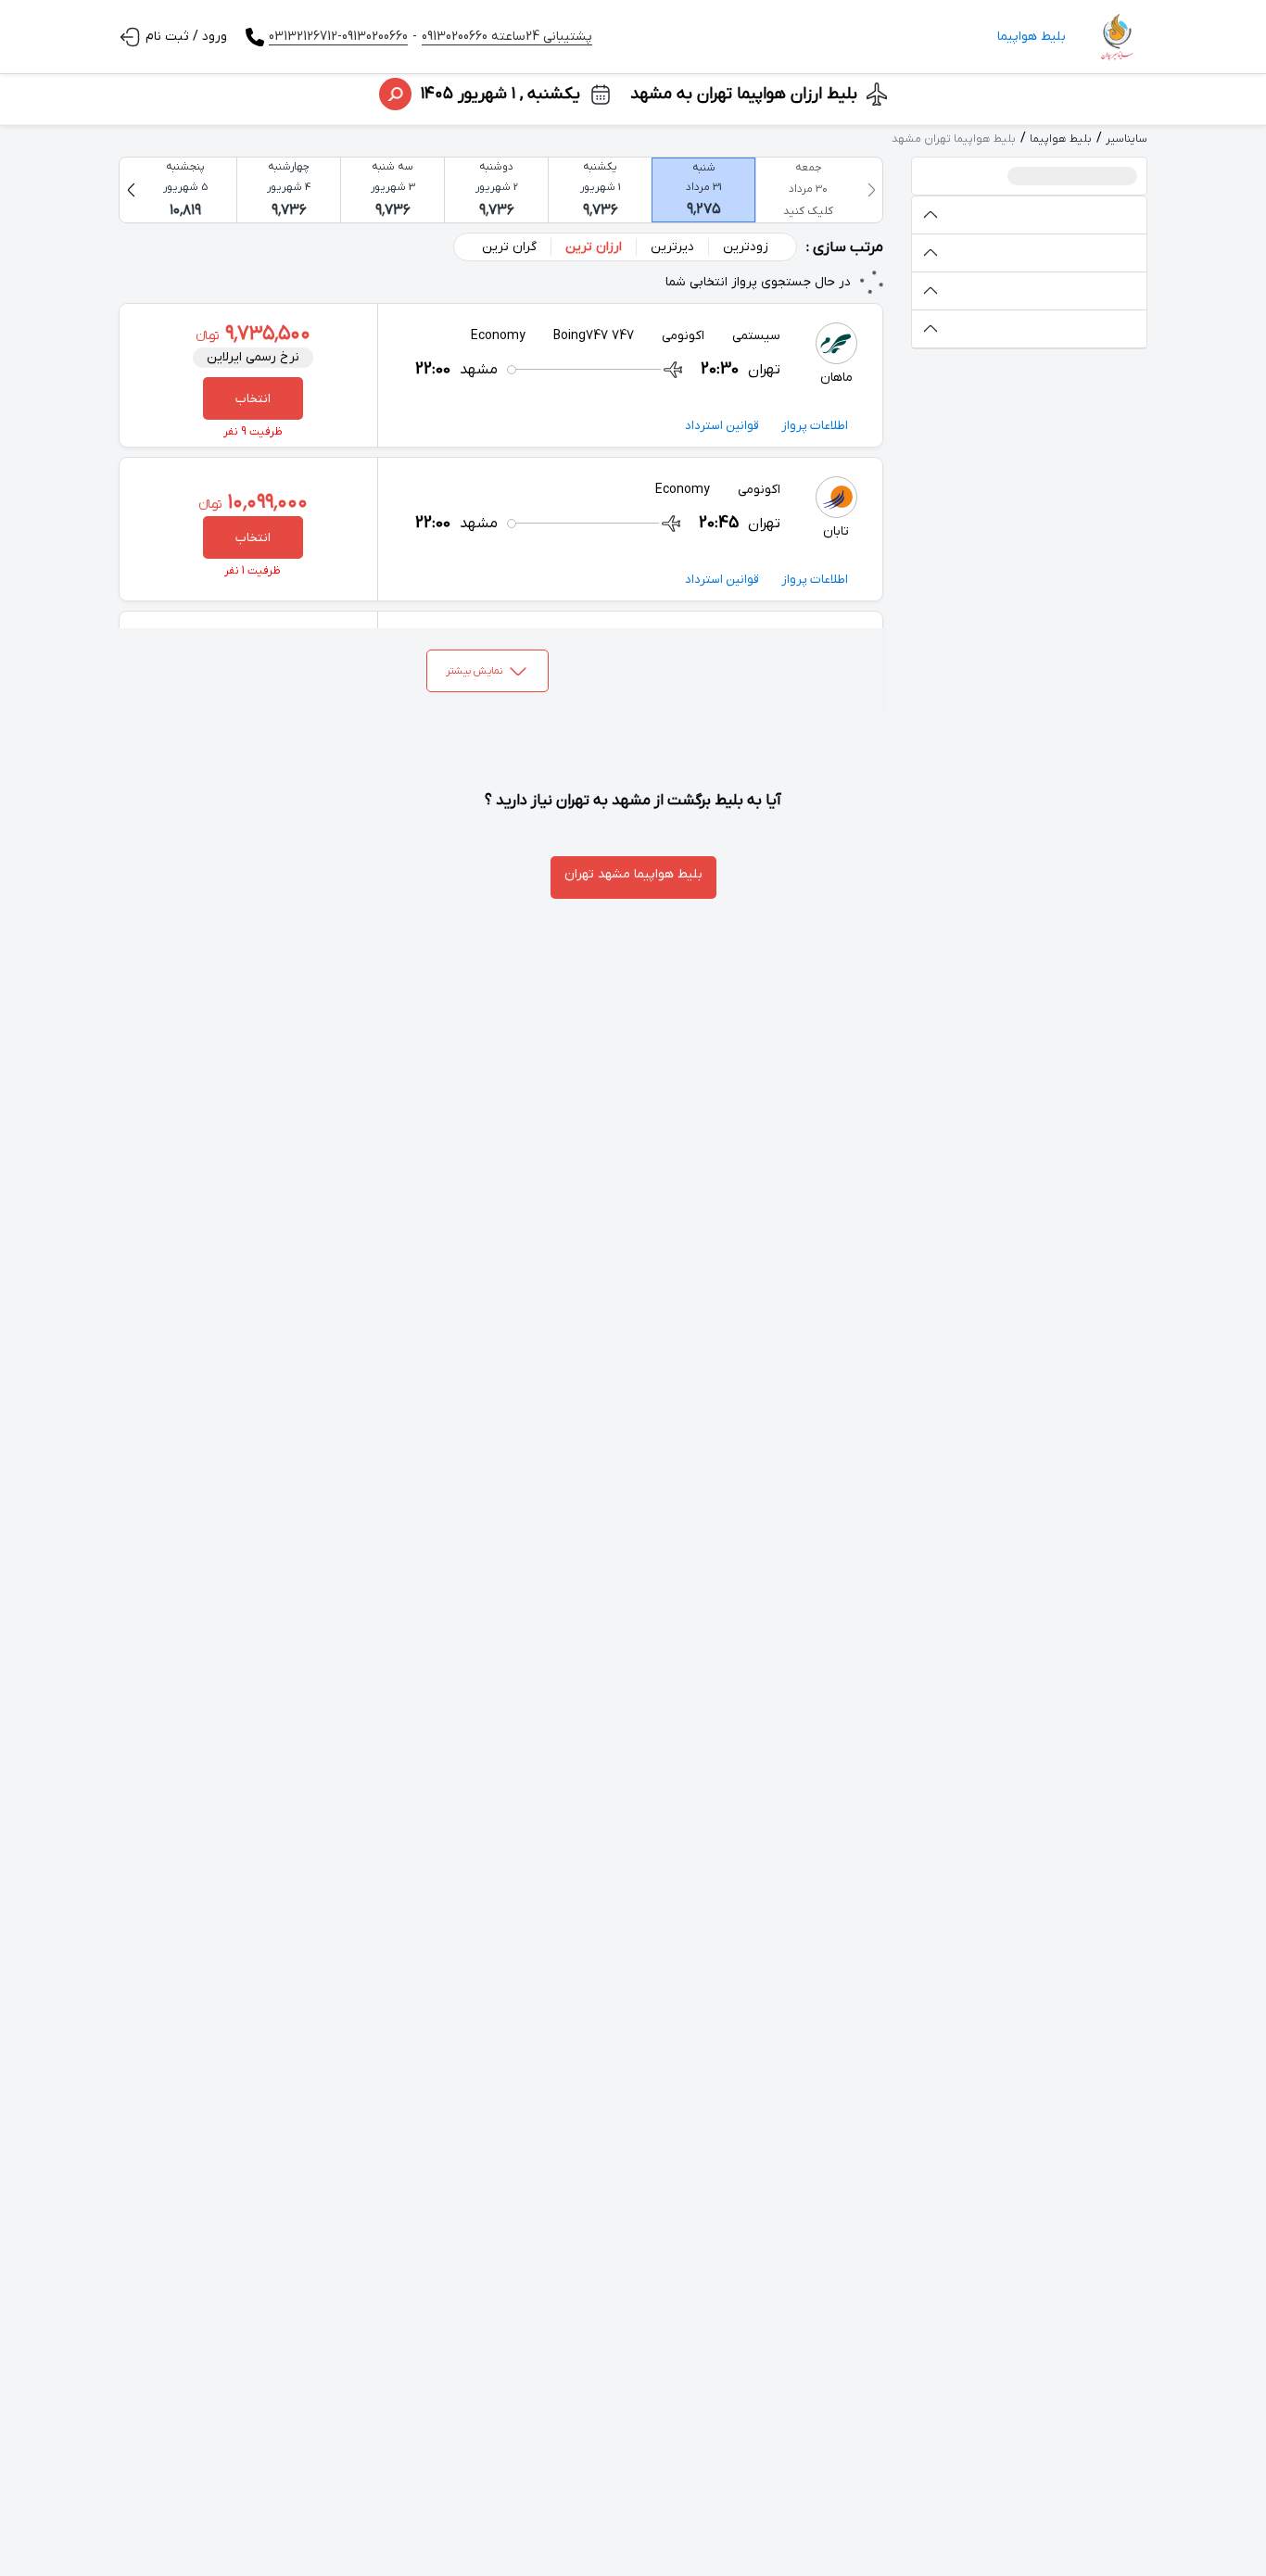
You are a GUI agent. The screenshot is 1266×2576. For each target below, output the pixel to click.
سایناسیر (1127, 139)
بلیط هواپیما (1032, 37)
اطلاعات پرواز (815, 426)
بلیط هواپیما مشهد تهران (633, 874)
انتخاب (253, 399)
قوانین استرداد (722, 426)
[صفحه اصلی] (1116, 37)
